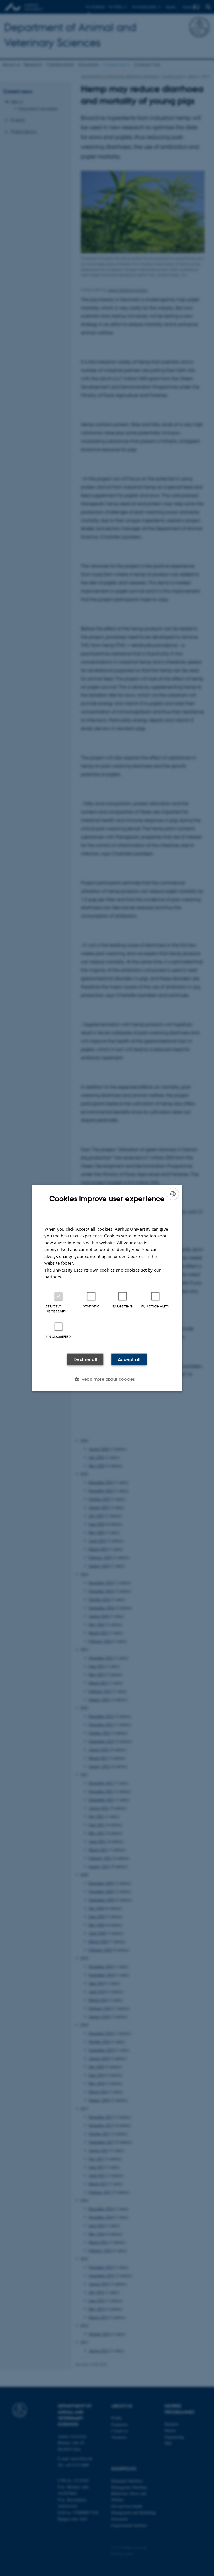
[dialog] (107, 1288)
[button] (107, 1379)
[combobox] (173, 1194)
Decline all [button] (85, 1359)
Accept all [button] (129, 1359)
